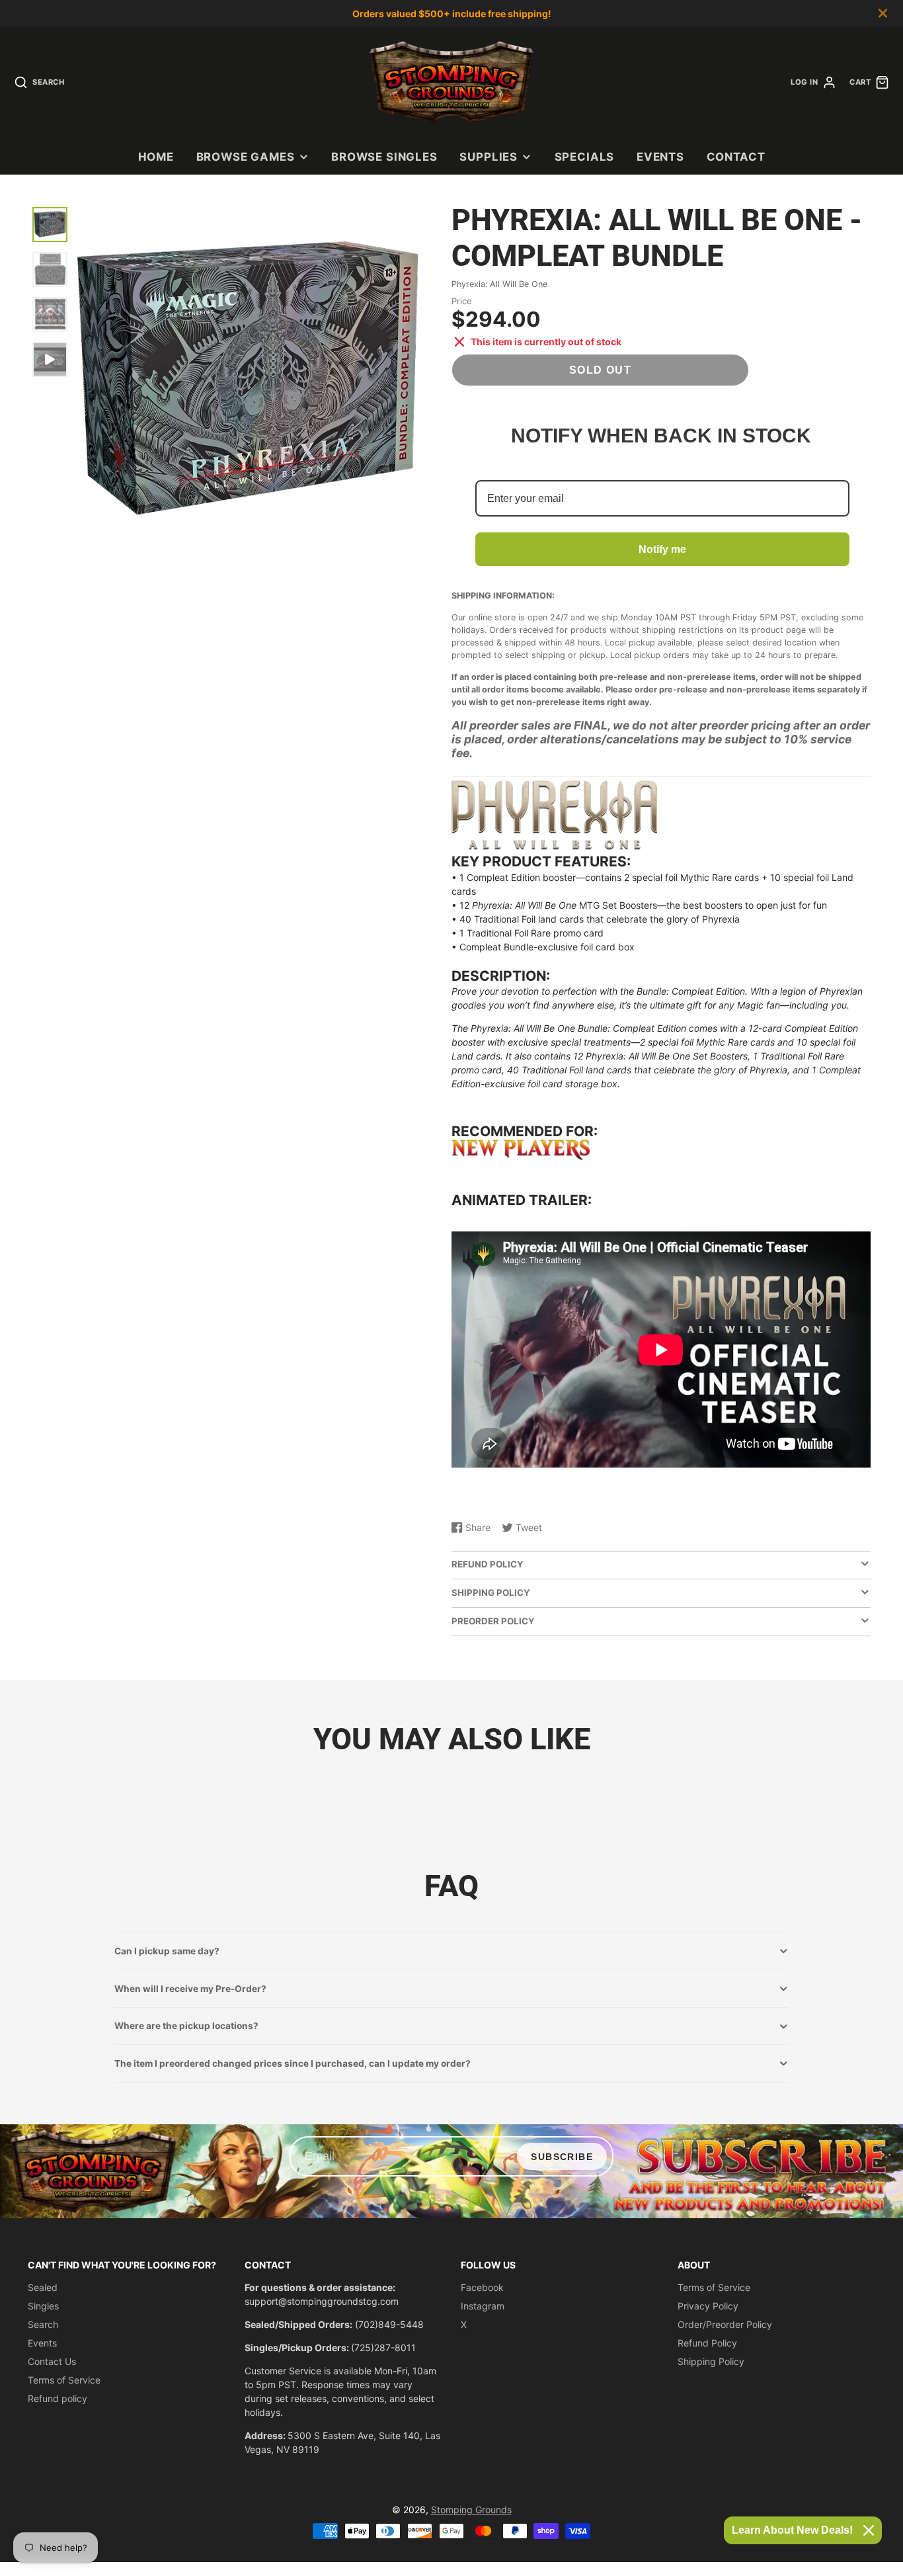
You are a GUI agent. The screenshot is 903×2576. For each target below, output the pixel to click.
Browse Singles (384, 157)
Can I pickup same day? (167, 1951)
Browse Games (246, 157)
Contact (736, 157)
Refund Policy (707, 2343)
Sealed (43, 2287)
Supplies (489, 157)
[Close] (869, 2530)
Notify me (662, 549)
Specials (585, 157)
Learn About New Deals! (792, 2530)
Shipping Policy (711, 2361)
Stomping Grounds (471, 2510)
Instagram (483, 2306)
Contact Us (52, 2361)
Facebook (482, 2287)
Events (660, 157)
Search (43, 2324)
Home (156, 157)
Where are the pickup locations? (186, 2026)
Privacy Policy (708, 2306)
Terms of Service (64, 2380)
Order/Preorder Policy (725, 2324)
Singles (43, 2306)
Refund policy (58, 2398)
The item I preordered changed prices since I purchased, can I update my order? (293, 2063)
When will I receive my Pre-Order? (190, 1989)
